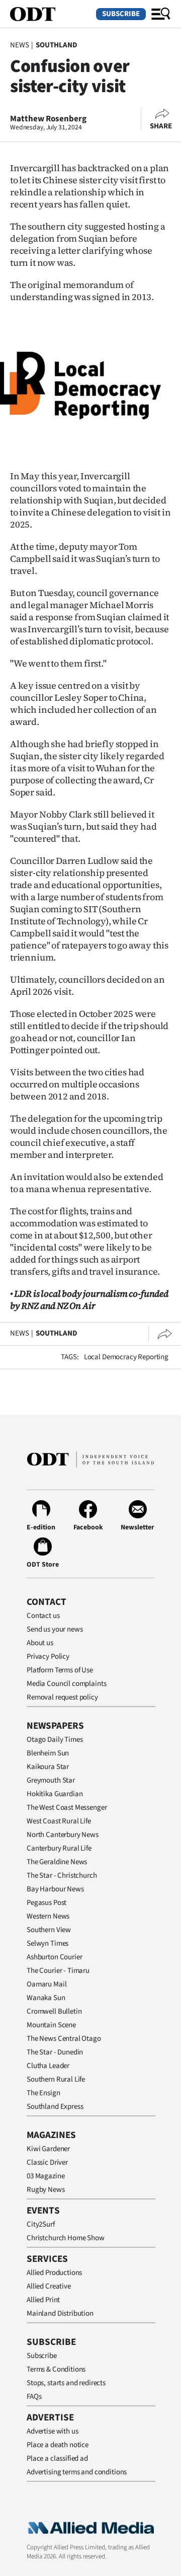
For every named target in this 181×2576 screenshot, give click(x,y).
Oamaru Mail (47, 1984)
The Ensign (43, 2093)
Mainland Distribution (60, 2313)
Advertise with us (52, 2431)
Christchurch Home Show (66, 2238)
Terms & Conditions (56, 2369)
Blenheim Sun (48, 1753)
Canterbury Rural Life (59, 1848)
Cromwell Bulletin (54, 2011)
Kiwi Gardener (48, 2149)
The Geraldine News (57, 1862)
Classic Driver (47, 2162)
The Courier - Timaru (58, 1971)
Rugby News (46, 2190)
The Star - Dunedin (55, 2052)
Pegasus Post (47, 1903)
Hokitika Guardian (55, 1794)
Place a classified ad (57, 2458)
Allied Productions (54, 2273)
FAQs (34, 2397)
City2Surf (41, 2224)
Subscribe (121, 14)
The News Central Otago (64, 2039)
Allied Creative (49, 2286)
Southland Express (55, 2107)
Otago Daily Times (55, 1740)
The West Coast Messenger (67, 1808)
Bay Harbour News (55, 1889)
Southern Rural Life (56, 2079)
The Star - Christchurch (62, 1875)
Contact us (43, 1616)
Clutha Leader (48, 2066)
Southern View (49, 1930)
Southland (57, 45)
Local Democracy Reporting (126, 1357)
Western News (48, 1916)
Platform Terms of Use (60, 1670)
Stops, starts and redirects (66, 2383)
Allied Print (43, 2300)
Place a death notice (58, 2445)
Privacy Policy (48, 1657)
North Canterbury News (63, 1835)
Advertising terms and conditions (77, 2472)
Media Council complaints (66, 1684)
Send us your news (55, 1629)
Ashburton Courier (54, 1957)
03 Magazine (46, 2176)
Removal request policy (62, 1697)
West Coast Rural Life (59, 1821)
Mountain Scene (51, 2025)
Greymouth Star (51, 1780)
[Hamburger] (161, 14)
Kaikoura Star (48, 1767)
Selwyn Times (48, 1943)
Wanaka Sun (46, 1998)
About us (40, 1643)
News (19, 45)
